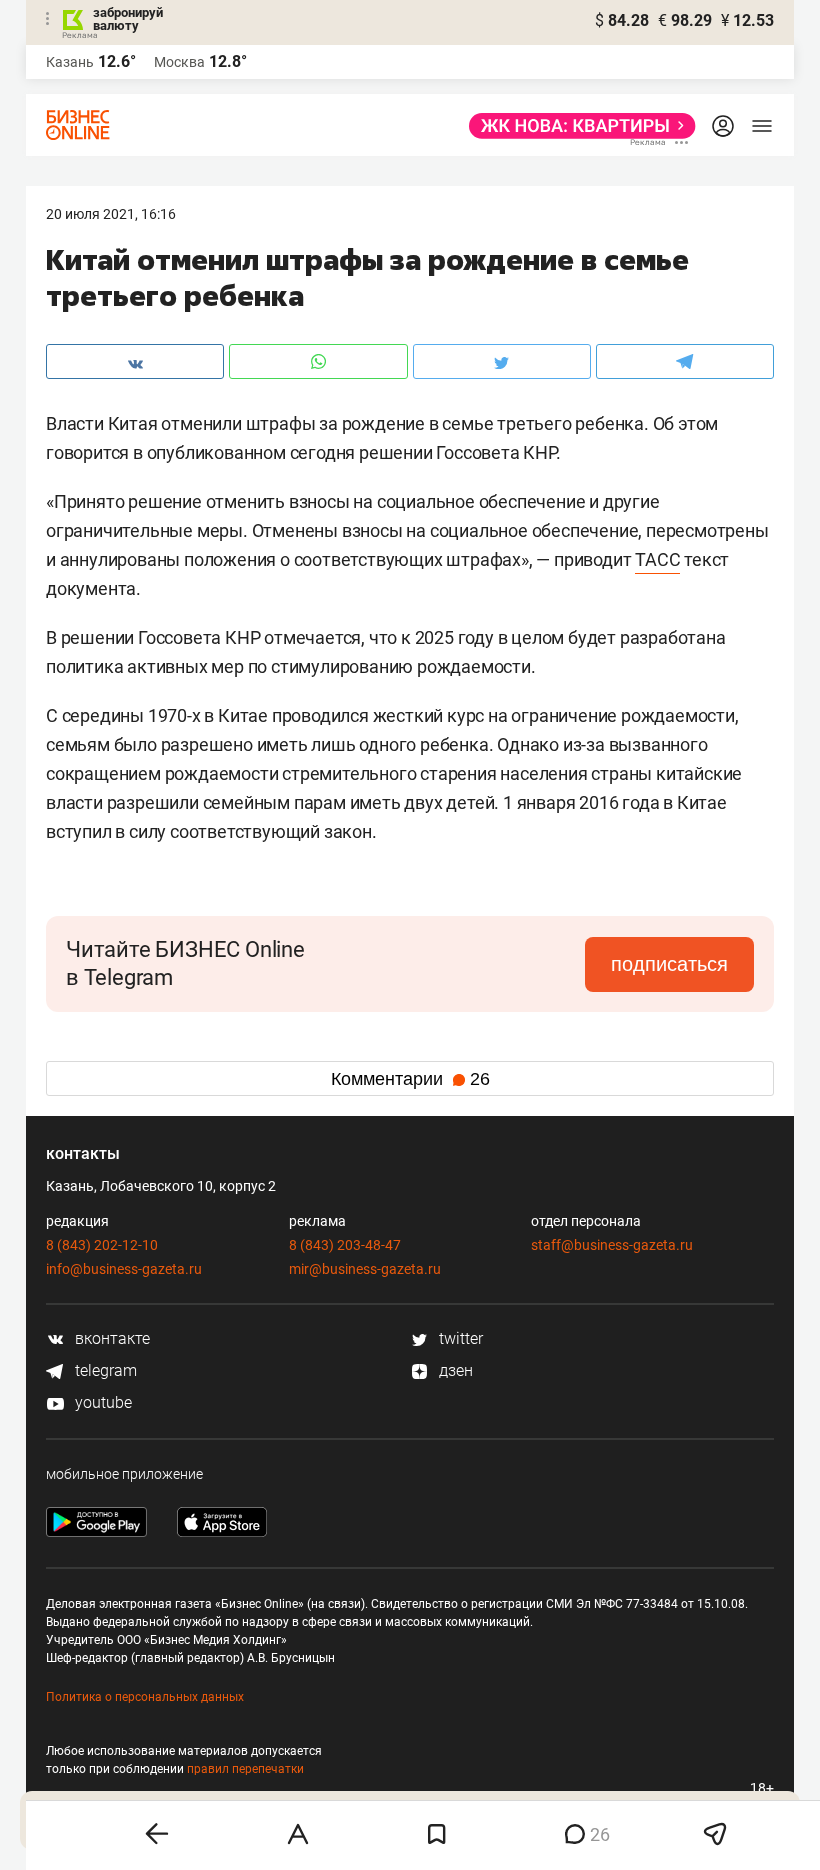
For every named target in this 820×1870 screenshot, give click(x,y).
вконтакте (110, 1338)
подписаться (669, 964)
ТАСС (657, 559)
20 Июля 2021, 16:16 (111, 214)
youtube (101, 1402)
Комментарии (410, 1079)
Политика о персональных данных (145, 1697)
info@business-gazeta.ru (124, 1269)
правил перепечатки (245, 1769)
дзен (454, 1370)
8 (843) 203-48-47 (345, 1245)
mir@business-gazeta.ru (365, 1269)
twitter (459, 1338)
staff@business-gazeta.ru (612, 1245)
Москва (179, 62)
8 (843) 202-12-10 (102, 1245)
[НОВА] (576, 126)
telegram (104, 1370)
